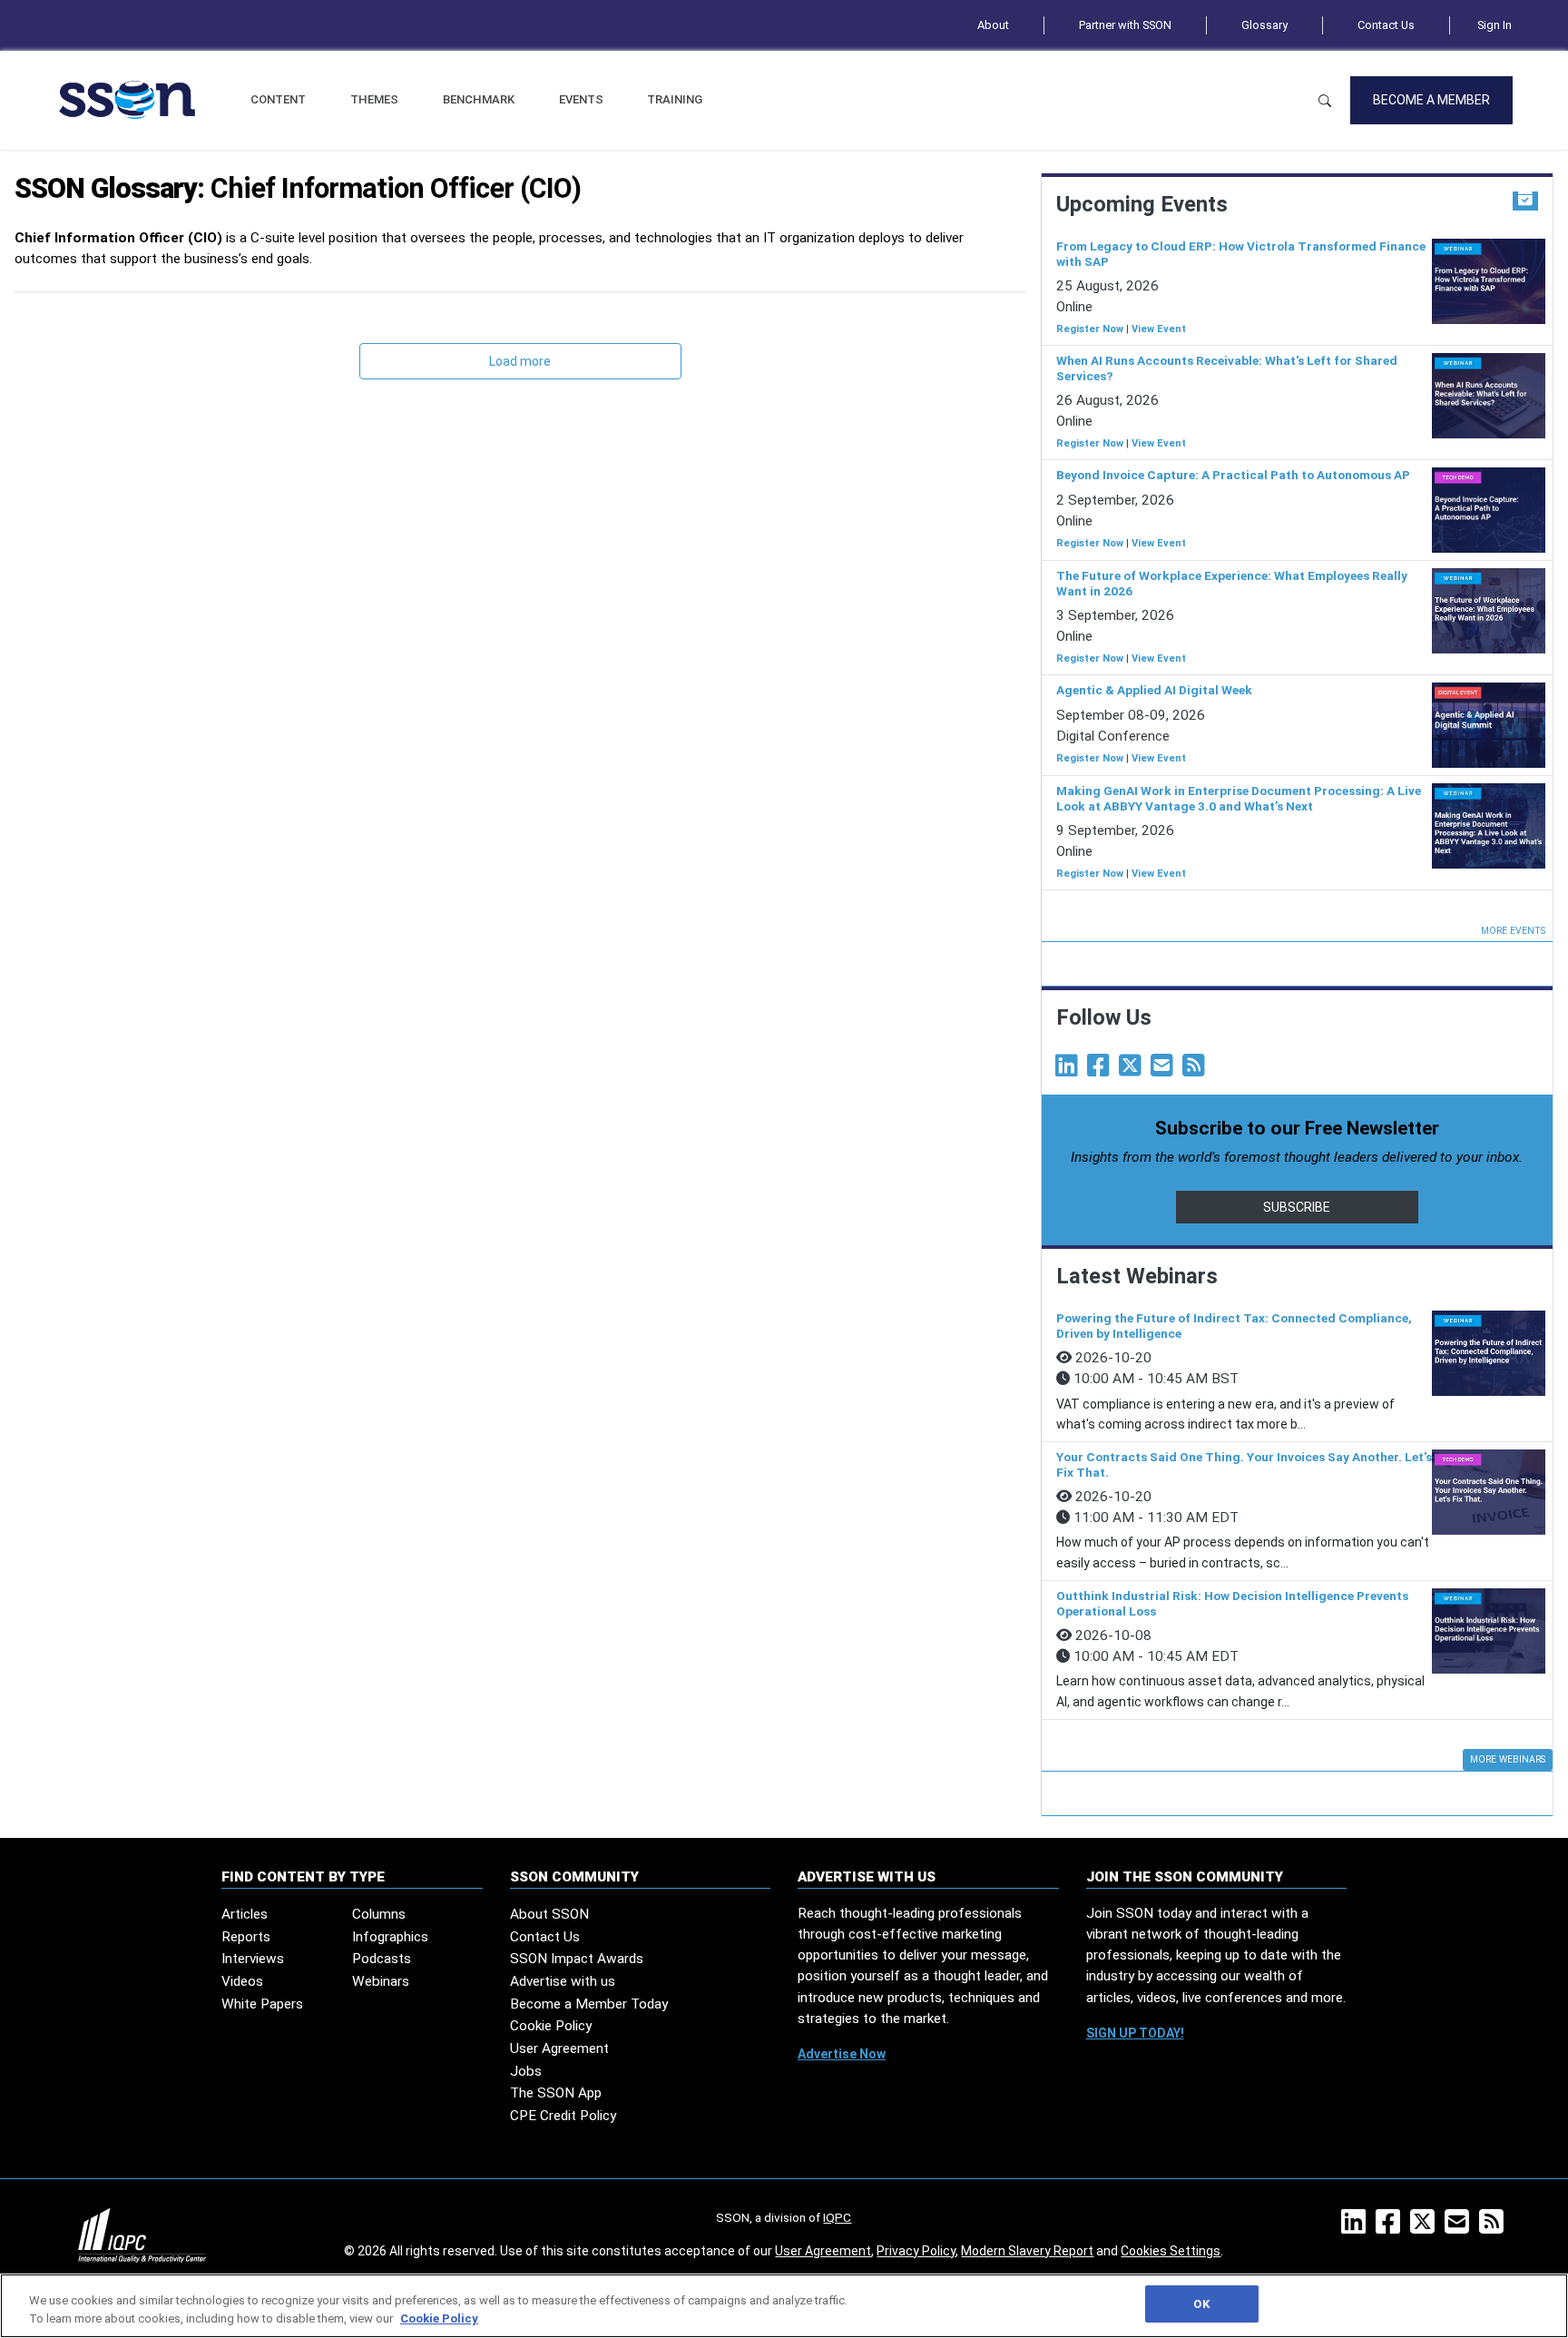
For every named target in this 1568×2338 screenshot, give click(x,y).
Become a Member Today (589, 2004)
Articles (245, 1914)
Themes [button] (374, 99)
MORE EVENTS (1513, 931)
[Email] (1165, 1070)
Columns (379, 1914)
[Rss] (1197, 1070)
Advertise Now (842, 2054)
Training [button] (675, 99)
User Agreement (559, 2048)
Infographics (390, 1937)
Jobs (526, 2071)
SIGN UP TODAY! (1135, 2033)
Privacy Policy (916, 2251)
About (993, 25)
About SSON (549, 1914)
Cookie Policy (551, 2026)
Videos (242, 1981)
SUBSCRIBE (1297, 1207)
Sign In (1494, 25)
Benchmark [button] (479, 99)
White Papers (262, 2004)
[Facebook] (1102, 1070)
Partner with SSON (1125, 25)
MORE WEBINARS (1508, 1759)
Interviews (253, 1959)
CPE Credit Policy (563, 2116)
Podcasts (382, 1959)
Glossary (1264, 25)
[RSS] (1495, 2227)
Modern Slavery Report (1027, 2251)
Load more (520, 361)
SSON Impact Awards (577, 1959)
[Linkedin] (1070, 1070)
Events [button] (581, 99)
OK (1201, 2304)
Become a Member (1431, 100)
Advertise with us (563, 1981)
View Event (1159, 329)
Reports (246, 1937)
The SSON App (556, 2093)
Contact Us (1386, 25)
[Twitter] (1133, 1070)
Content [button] (278, 99)
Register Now (1090, 329)
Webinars (381, 1981)
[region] (784, 2306)
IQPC (837, 2217)
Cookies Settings (1171, 2251)
